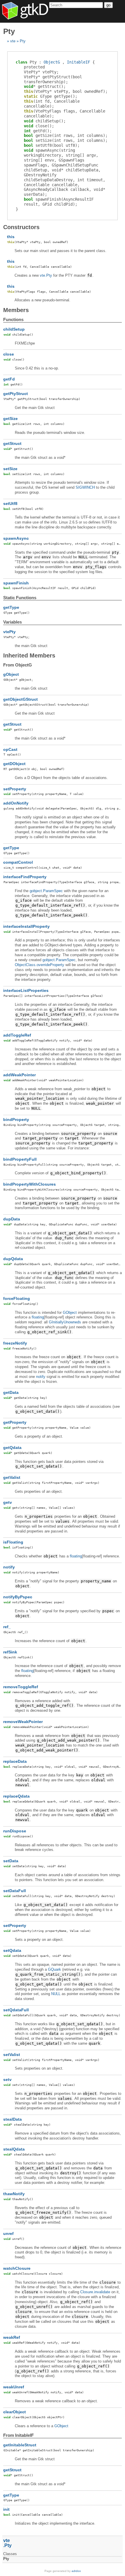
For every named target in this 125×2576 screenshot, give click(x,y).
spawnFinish (16, 583)
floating (38, 1317)
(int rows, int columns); (66, 135)
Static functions (20, 598)
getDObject (14, 764)
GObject (70, 1313)
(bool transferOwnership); (53, 79)
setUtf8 (10, 503)
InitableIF (78, 62)
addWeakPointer (19, 1075)
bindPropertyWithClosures (30, 1184)
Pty (23, 41)
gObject (11, 674)
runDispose (15, 1831)
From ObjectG (18, 665)
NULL (56, 1994)
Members (16, 310)
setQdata (12, 1950)
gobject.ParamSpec (46, 891)
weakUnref (14, 2387)
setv (7, 2079)
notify (41, 1377)
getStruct (12, 443)
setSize (10, 469)
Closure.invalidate (95, 2292)
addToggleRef (17, 1035)
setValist (12, 2055)
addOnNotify (16, 803)
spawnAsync (16, 538)
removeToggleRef (21, 1687)
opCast (10, 749)
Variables (12, 622)
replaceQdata (16, 1796)
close (9, 354)
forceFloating (17, 1298)
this (11, 237)
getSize (10, 419)
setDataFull (15, 1891)
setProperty (15, 789)
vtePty (9, 632)
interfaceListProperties (26, 990)
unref (8, 2233)
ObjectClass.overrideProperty (40, 965)
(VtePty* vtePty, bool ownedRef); (66, 91)
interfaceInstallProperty (26, 926)
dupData (12, 1219)
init (6, 2509)
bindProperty (16, 1119)
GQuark (55, 1969)
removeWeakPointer (23, 1722)
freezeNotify (15, 1343)
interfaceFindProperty (25, 877)
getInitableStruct (20, 2445)
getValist (12, 1477)
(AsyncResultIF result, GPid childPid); (59, 202)
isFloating (13, 1542)
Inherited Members (29, 655)
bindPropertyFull (20, 1159)
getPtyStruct (16, 394)
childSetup (14, 329)
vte (13, 41)
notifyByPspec (18, 1597)
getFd (9, 379)
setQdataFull (16, 2010)
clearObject (15, 2412)
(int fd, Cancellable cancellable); (52, 104)
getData (11, 1392)
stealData (12, 2119)
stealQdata (14, 2149)
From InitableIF (18, 2435)
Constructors (21, 227)
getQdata (12, 1448)
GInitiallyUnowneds (65, 1322)
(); (45, 86)
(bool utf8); (52, 145)
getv (8, 1502)
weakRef (12, 2337)
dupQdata (13, 1259)
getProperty (15, 1422)
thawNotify (14, 2194)
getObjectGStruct (20, 699)
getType (11, 607)
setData (11, 1861)
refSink (10, 1652)
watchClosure (17, 2268)
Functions (13, 319)
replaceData (15, 1761)
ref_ (7, 1627)
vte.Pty (46, 275)
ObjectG (52, 62)
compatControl (18, 862)
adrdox (76, 2571)
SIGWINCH (85, 487)
